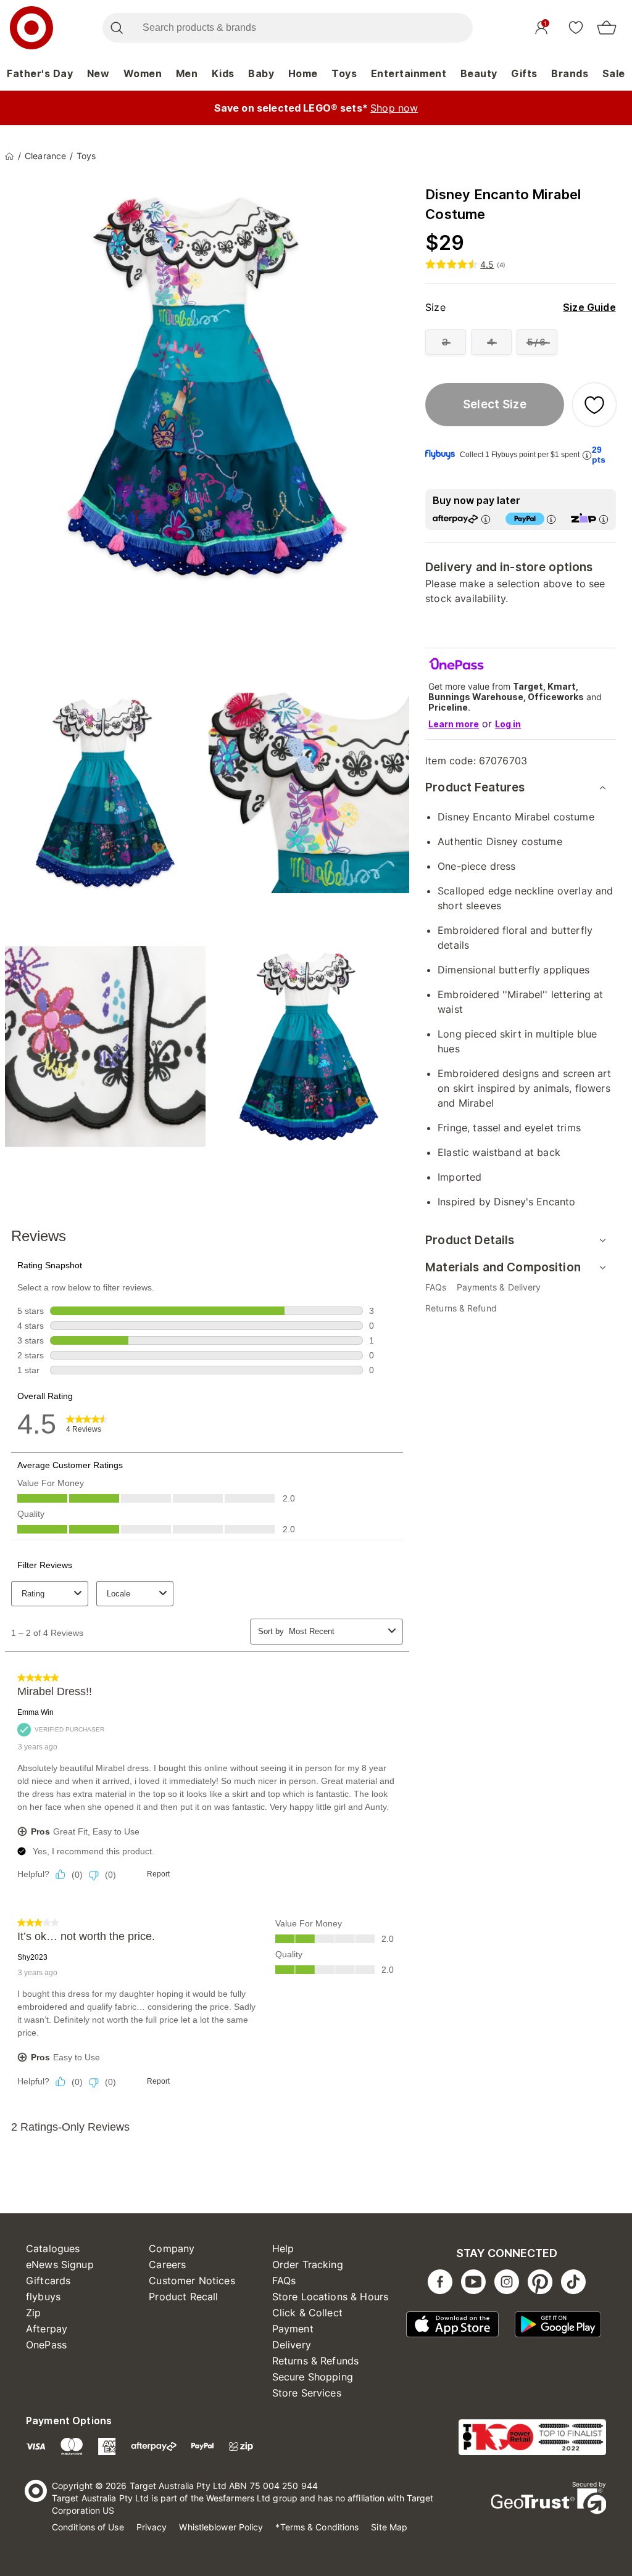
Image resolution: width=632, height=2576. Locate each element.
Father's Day (40, 73)
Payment (293, 2329)
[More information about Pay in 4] (551, 519)
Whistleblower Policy (221, 2527)
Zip (33, 2313)
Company (172, 2248)
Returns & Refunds (316, 2361)
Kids (223, 73)
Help (283, 2248)
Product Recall (183, 2297)
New (98, 73)
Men (187, 73)
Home (303, 73)
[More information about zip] (604, 519)
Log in (508, 724)
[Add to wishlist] (594, 405)
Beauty (479, 73)
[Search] (116, 28)
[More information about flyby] (587, 455)
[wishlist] (576, 27)
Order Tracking (308, 2264)
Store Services (307, 2393)
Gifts (524, 73)
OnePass (46, 2345)
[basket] (607, 28)
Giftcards (48, 2281)
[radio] (446, 342)
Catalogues (53, 2248)
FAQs (284, 2281)
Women (143, 73)
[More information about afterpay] (486, 519)
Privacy (152, 2527)
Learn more (454, 724)
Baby (261, 73)
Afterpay (47, 2329)
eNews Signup (60, 2264)
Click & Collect (307, 2313)
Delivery (292, 2345)
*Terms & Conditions (317, 2527)
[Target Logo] (31, 28)
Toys (344, 73)
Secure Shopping (313, 2377)
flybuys (43, 2297)
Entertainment (409, 73)
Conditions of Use (88, 2527)
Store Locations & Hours (330, 2297)
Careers (167, 2264)
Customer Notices (192, 2281)
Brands (570, 73)
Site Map (389, 2527)
